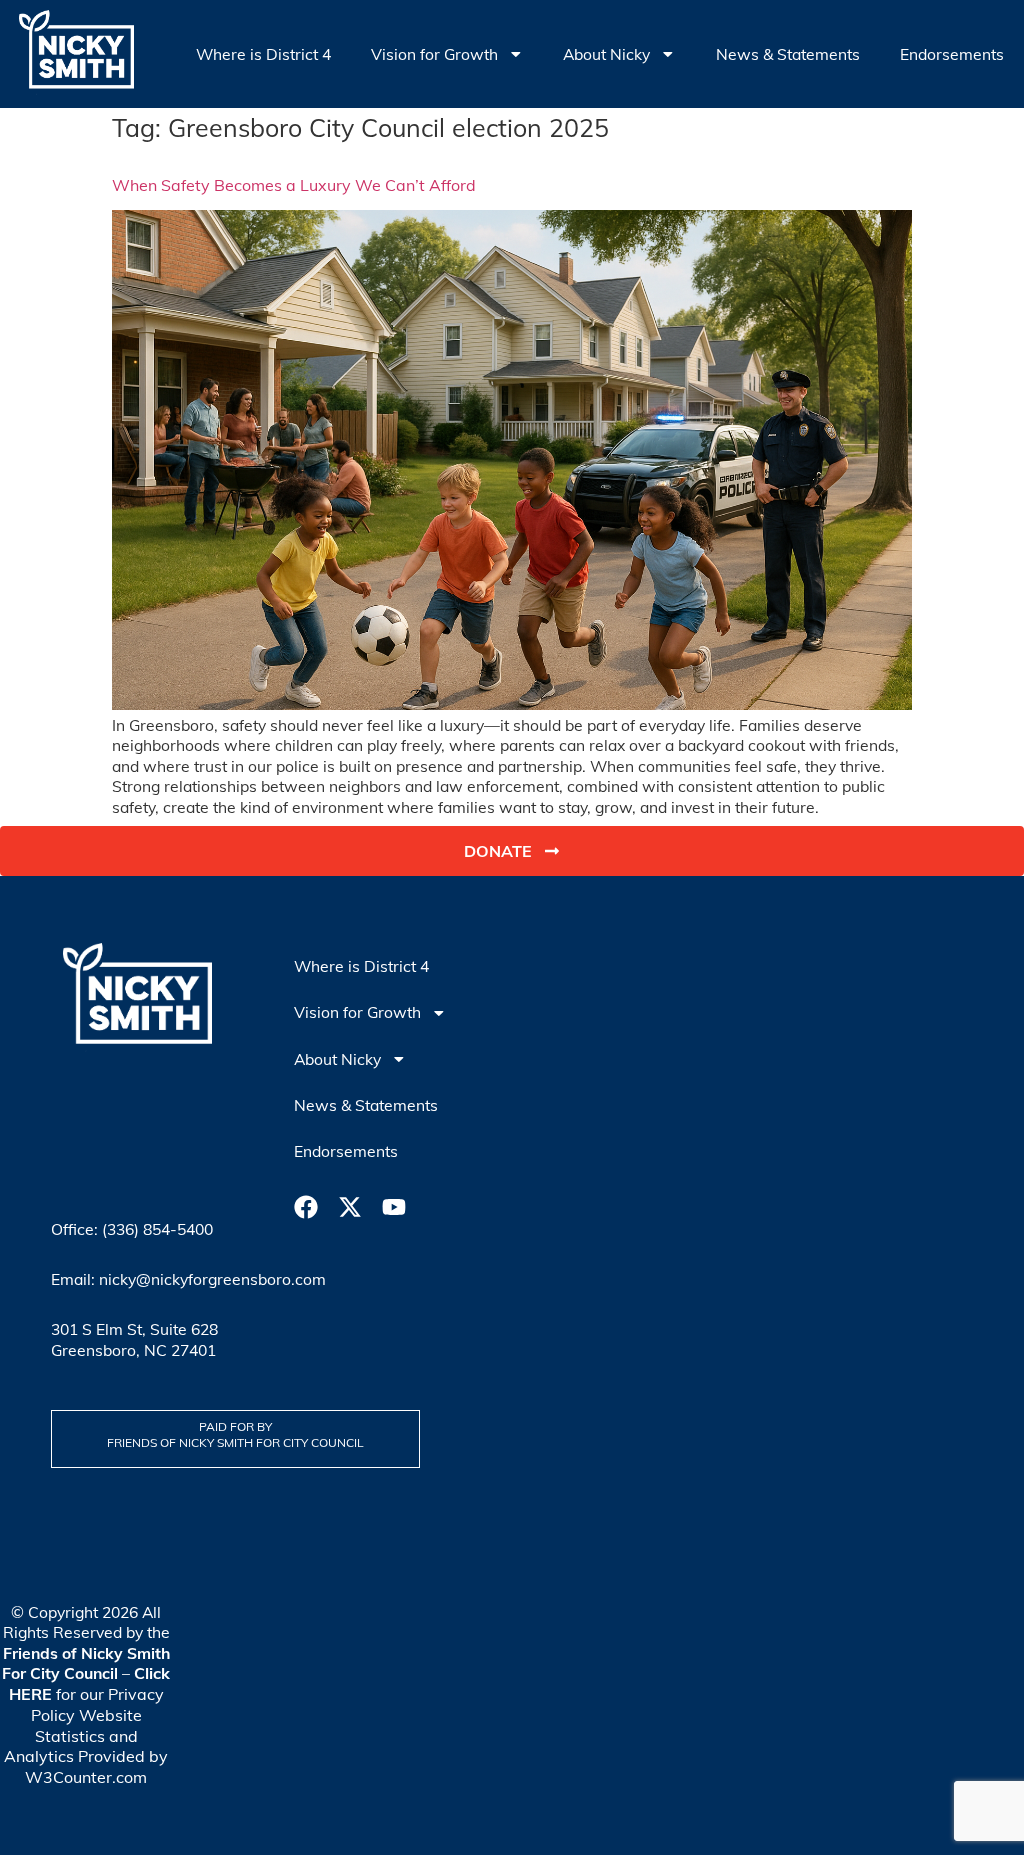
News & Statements (788, 54)
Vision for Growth (434, 54)
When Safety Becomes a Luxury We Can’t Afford (294, 185)
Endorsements (952, 54)
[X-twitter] (350, 1207)
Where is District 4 (263, 54)
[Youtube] (394, 1207)
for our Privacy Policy (90, 1694)
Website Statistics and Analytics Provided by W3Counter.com (86, 1746)
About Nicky (606, 54)
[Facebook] (306, 1207)
